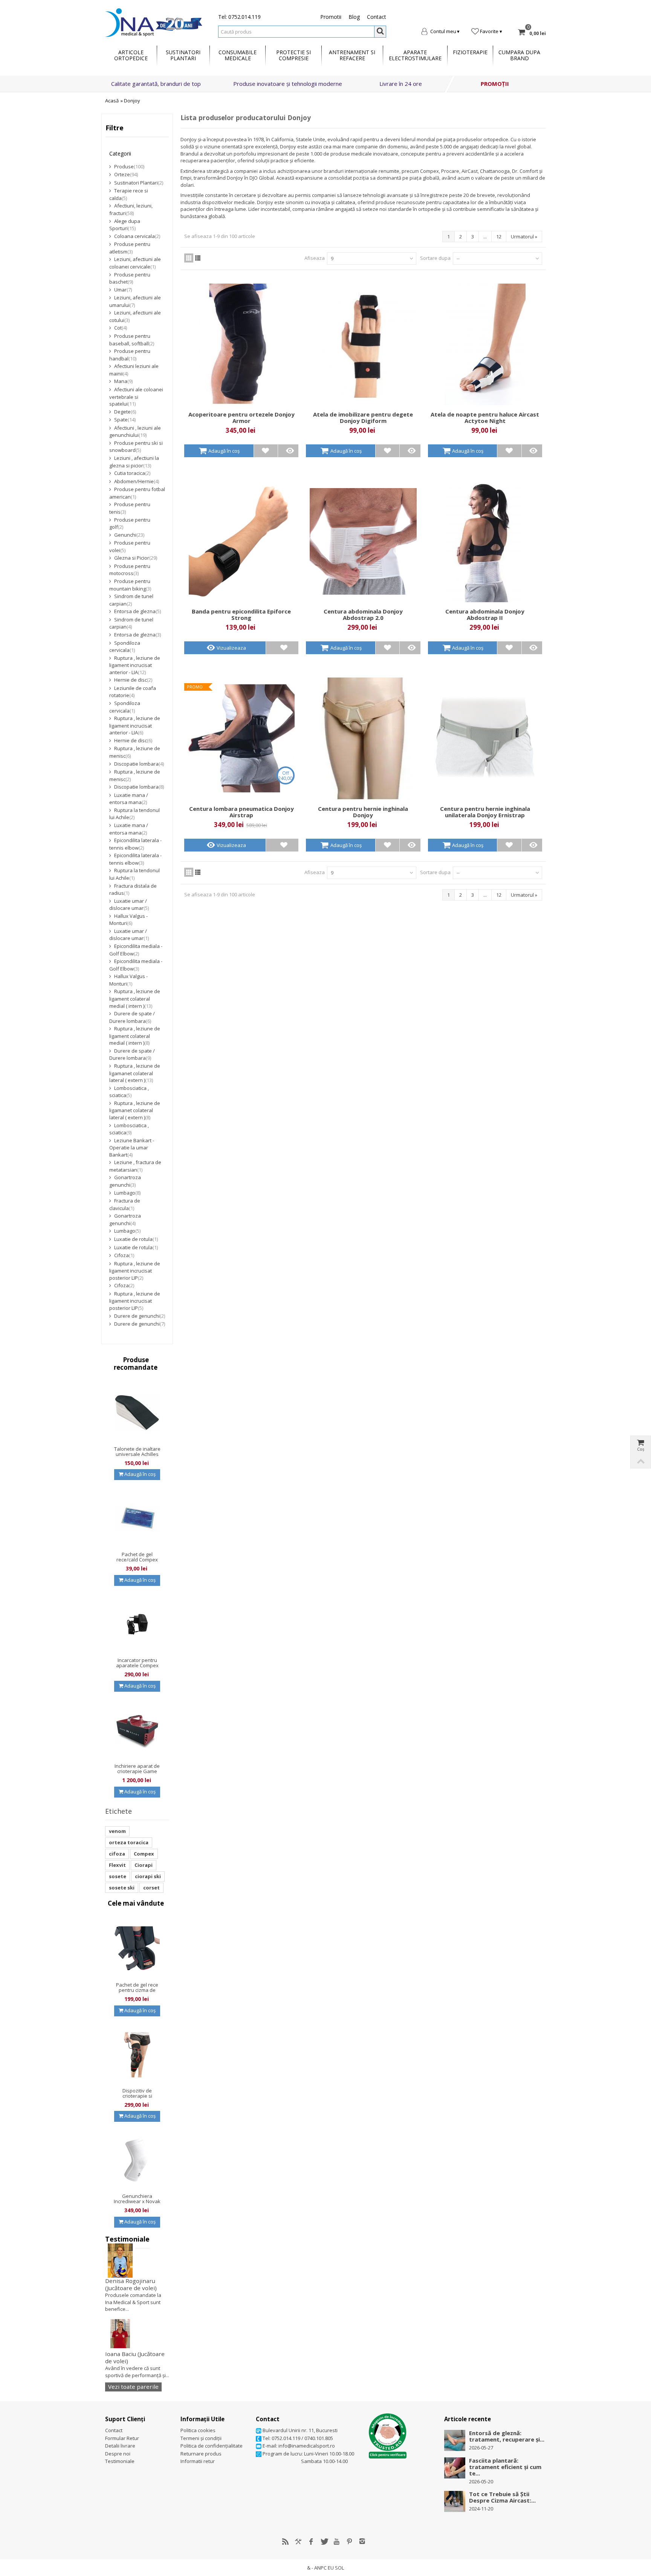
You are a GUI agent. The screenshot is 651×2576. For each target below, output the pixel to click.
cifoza (117, 1854)
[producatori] (298, 2541)
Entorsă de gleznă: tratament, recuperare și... (507, 2436)
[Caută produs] (380, 32)
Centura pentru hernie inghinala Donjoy (363, 812)
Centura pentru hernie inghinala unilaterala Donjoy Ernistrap (485, 812)
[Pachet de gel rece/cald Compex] (137, 1518)
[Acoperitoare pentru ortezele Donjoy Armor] (241, 344)
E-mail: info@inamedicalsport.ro (298, 2446)
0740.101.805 (319, 2438)
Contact (377, 17)
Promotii (331, 17)
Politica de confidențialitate (212, 2446)
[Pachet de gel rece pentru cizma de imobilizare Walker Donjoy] (137, 1949)
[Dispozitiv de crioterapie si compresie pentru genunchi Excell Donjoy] (137, 2055)
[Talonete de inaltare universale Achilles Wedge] (137, 1413)
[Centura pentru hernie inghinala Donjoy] (363, 738)
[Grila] (189, 258)
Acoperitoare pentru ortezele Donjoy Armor (241, 418)
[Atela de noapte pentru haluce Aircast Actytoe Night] (485, 344)
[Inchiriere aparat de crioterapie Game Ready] (137, 1730)
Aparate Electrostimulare (415, 55)
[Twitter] (324, 2541)
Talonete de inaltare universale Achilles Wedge (137, 1454)
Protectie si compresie (293, 55)
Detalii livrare (120, 2446)
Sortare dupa (435, 258)
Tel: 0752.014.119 (239, 17)
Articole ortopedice (131, 55)
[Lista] (198, 258)
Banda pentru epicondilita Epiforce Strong (241, 615)
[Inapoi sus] (640, 1461)
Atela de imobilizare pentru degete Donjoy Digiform (363, 418)
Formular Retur (122, 2438)
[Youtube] (337, 2541)
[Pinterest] (350, 2541)
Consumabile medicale (238, 55)
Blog (354, 17)
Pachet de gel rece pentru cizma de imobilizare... (137, 1990)
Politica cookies (198, 2430)
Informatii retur (198, 2461)
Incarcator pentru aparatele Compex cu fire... (137, 1665)
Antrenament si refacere (352, 55)
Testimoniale (127, 2239)
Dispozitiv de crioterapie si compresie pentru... (137, 2096)
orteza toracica (129, 1842)
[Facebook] (311, 2541)
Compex (144, 1854)
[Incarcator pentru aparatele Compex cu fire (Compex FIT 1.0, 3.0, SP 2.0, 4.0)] (137, 1624)
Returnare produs (201, 2454)
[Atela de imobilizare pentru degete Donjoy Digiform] (363, 344)
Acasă (112, 101)
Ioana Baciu (135, 2357)
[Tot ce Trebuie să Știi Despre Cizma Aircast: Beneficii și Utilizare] (455, 2501)
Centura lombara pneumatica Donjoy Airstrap (241, 812)
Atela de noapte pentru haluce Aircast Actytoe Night (485, 418)
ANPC (320, 2568)
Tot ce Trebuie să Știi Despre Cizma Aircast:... (502, 2497)
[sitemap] (286, 2541)
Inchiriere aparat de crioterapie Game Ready (137, 1771)
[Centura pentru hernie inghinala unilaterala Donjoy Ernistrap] (485, 738)
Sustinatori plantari (183, 55)
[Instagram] (362, 2541)
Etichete (118, 1811)
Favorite (489, 31)
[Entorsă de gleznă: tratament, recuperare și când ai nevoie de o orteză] (455, 2440)
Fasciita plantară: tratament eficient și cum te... (505, 2467)
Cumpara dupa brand (519, 55)
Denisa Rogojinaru (131, 2284)
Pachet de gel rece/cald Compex (137, 1557)
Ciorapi (144, 1865)
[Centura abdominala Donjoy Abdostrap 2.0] (363, 541)
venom (117, 1831)
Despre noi (118, 2454)
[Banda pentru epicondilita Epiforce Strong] (241, 541)
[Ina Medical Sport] (154, 22)
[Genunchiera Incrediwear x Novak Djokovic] (137, 2160)
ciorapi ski (148, 1876)
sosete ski (122, 1888)
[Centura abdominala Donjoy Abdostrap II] (485, 541)
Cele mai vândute (136, 1903)
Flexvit (117, 1865)
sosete (118, 1876)
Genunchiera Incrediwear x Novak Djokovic (137, 2201)
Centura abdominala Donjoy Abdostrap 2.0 (363, 615)
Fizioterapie (470, 52)
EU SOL (336, 2568)
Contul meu (443, 31)
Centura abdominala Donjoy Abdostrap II (485, 615)
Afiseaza (315, 258)
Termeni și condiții (201, 2438)
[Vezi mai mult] (290, 451)
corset (151, 1888)
